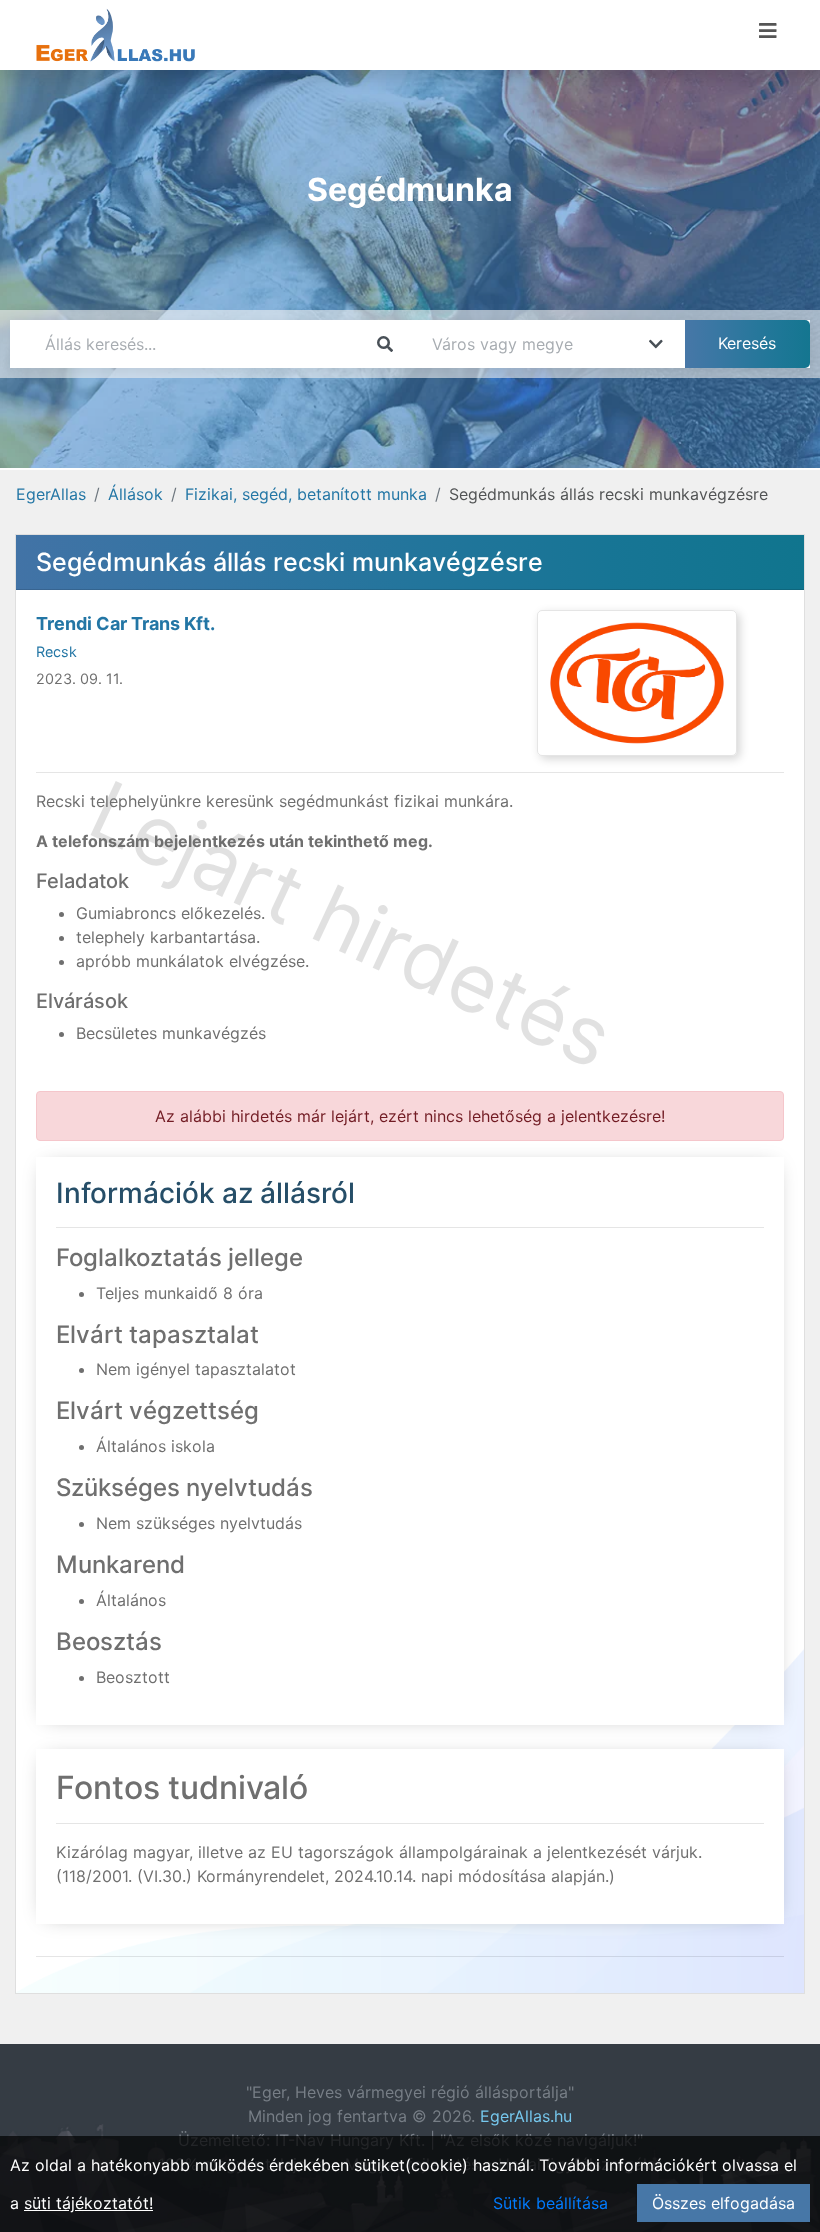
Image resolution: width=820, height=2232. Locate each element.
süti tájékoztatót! (88, 2203)
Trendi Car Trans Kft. (125, 623)
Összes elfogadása (723, 2203)
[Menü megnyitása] (768, 31)
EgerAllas (51, 494)
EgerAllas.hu (526, 2116)
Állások (135, 494)
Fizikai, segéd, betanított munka (306, 494)
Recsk (56, 651)
